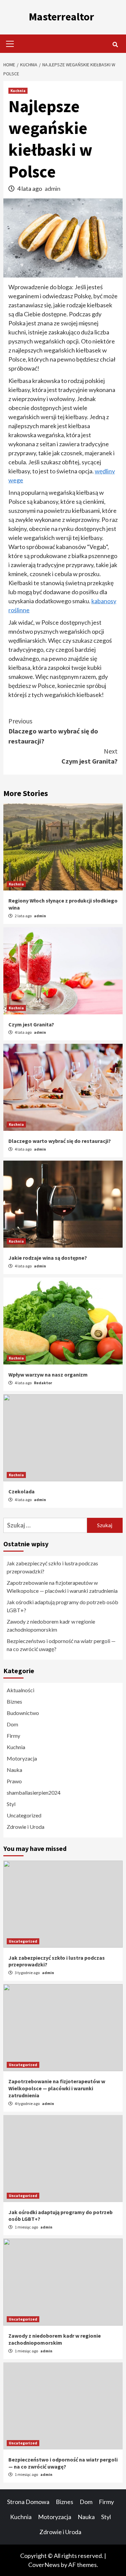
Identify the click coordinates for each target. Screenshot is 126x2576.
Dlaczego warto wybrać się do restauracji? (53, 731)
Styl (11, 1804)
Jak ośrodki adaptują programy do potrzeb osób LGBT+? (62, 1606)
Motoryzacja (22, 1758)
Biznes (14, 1701)
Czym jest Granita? (90, 756)
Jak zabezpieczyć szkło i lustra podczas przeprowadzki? (52, 1567)
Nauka (14, 1770)
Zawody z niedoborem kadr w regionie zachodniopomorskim (51, 1625)
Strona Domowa (28, 2502)
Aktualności (20, 1690)
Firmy (13, 1736)
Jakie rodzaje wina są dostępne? (48, 1258)
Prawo (14, 1781)
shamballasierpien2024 (34, 1792)
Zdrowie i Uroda (26, 1827)
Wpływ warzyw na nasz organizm (48, 1375)
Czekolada (22, 1491)
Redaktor (43, 1383)
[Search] (115, 45)
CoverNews (44, 2565)
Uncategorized (24, 1815)
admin (53, 188)
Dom (12, 1724)
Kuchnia (18, 91)
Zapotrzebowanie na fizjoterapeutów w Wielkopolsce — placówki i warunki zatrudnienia (62, 1587)
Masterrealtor (61, 17)
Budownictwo (23, 1713)
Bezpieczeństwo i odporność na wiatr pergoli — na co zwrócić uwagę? (61, 1645)
